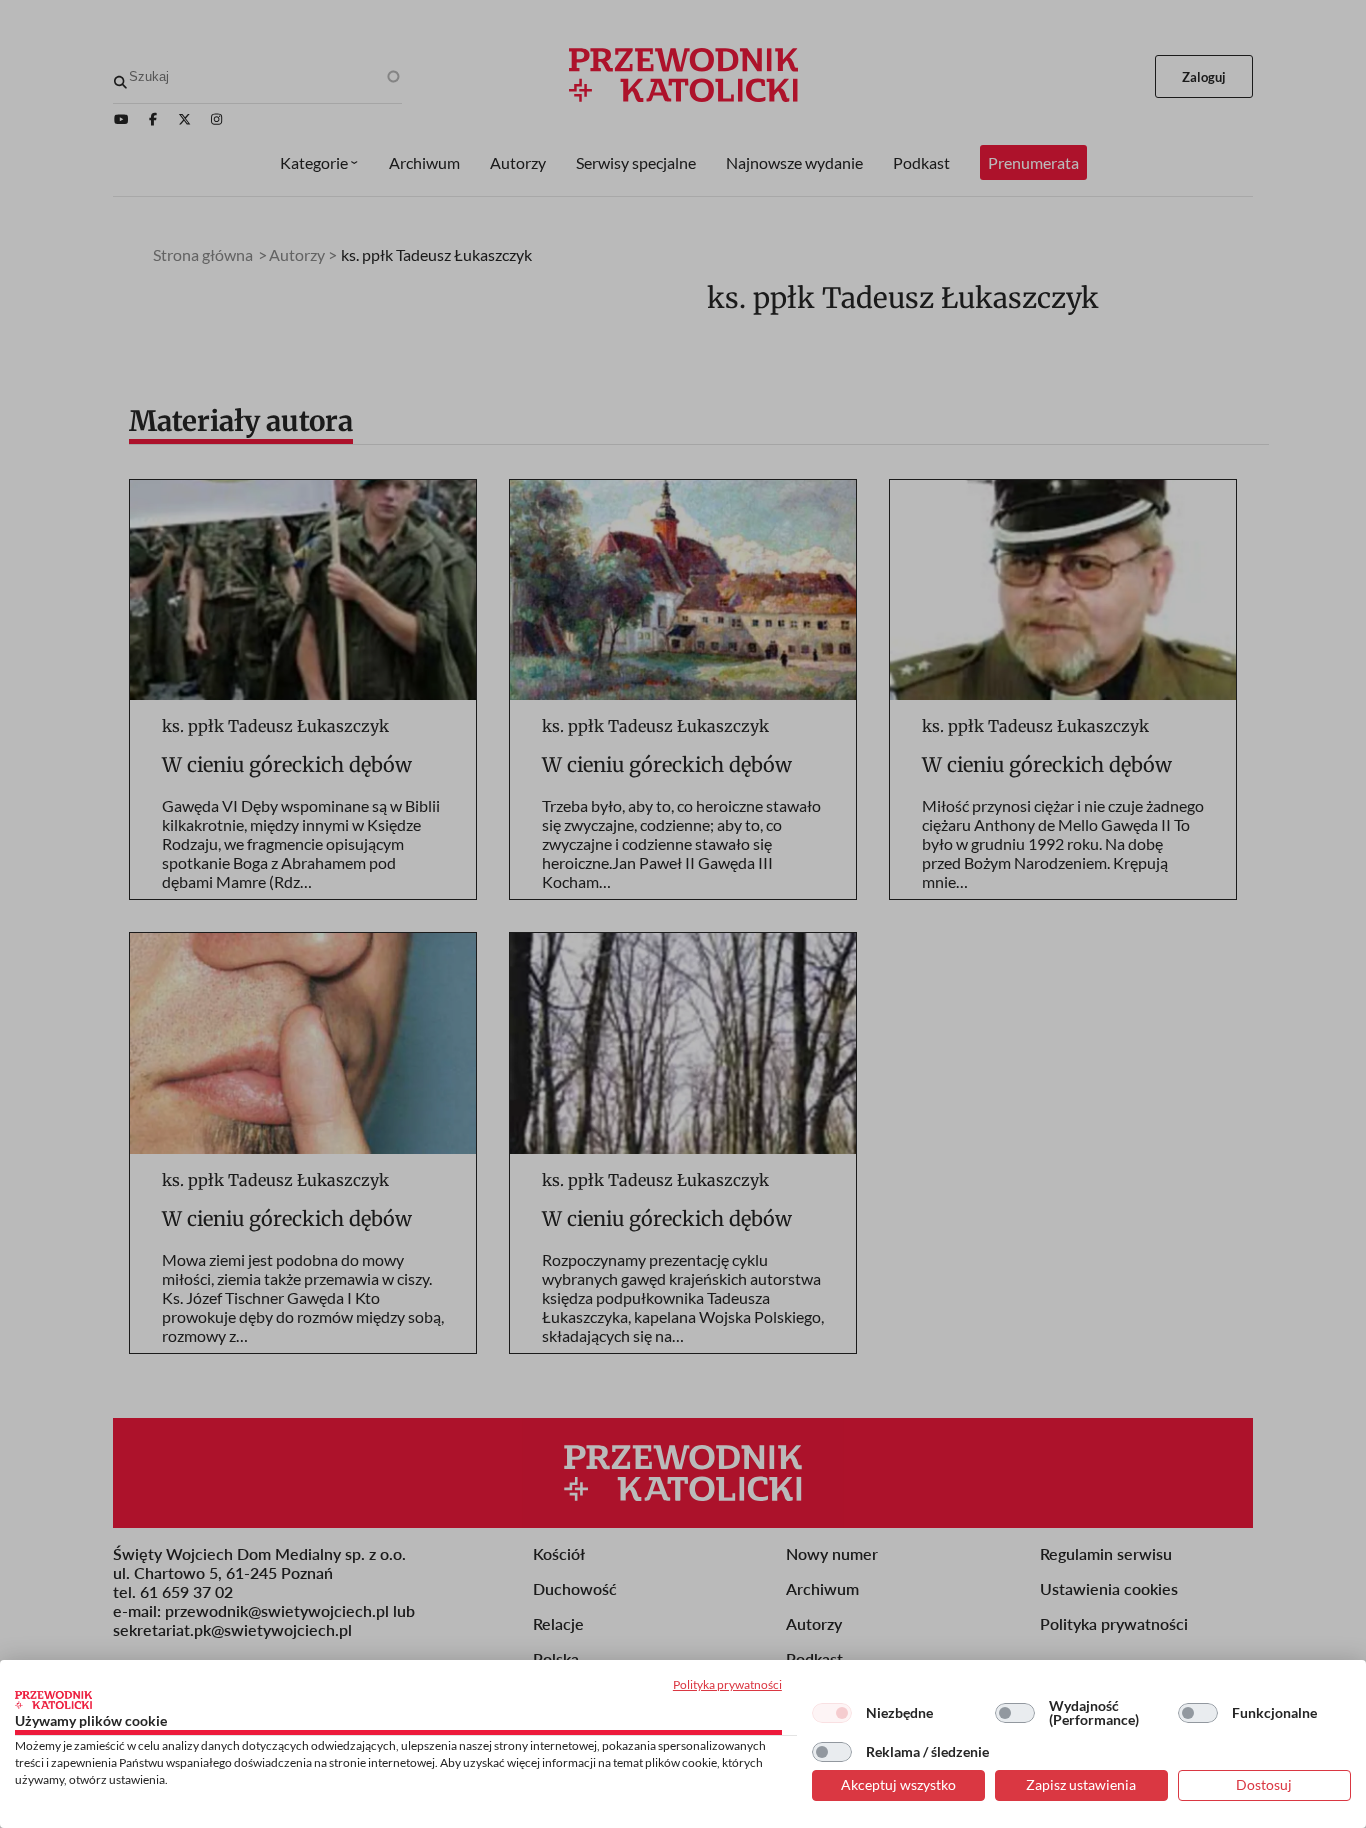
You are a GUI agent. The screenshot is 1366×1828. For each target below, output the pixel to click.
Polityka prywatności (727, 1684)
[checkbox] (832, 1713)
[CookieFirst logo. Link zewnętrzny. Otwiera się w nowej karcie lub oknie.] (53, 1700)
